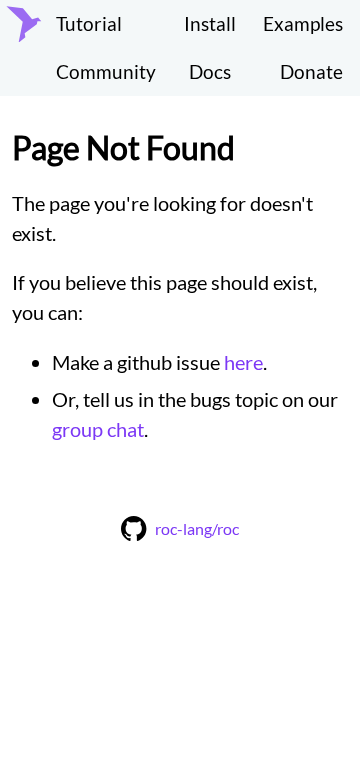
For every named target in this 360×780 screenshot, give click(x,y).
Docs (210, 71)
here (243, 362)
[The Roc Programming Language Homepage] (24, 48)
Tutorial (89, 23)
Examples (303, 23)
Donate (311, 71)
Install (210, 23)
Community (106, 71)
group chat (98, 429)
